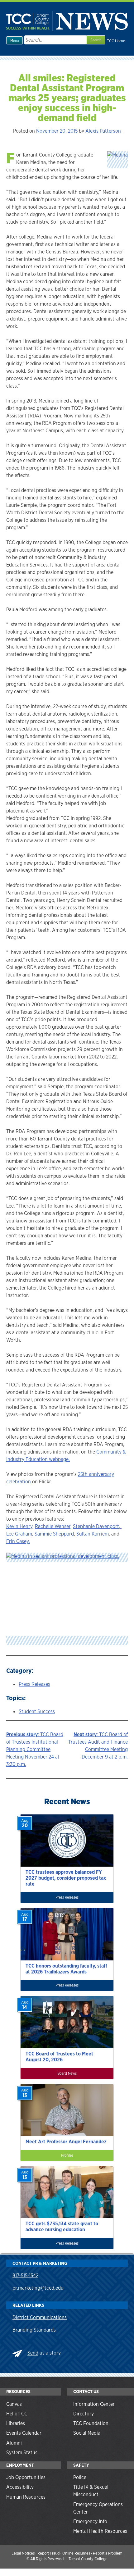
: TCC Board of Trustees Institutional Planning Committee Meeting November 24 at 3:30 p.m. (35, 1749)
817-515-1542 (25, 2276)
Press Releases (34, 1684)
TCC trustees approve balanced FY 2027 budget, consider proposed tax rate (66, 1878)
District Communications (40, 2317)
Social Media (87, 2433)
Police (80, 2477)
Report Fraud (48, 2553)
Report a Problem (108, 2553)
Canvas (14, 2404)
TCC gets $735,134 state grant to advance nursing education (62, 2227)
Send (33, 2353)
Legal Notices (23, 2553)
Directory (84, 2414)
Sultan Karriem (93, 1534)
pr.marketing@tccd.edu (38, 2288)
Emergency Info (90, 2521)
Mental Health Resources (100, 2531)
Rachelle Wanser (53, 1526)
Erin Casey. (18, 1541)
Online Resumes (76, 2553)
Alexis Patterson (103, 131)
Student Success (37, 1711)
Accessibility (20, 2487)
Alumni (14, 2443)
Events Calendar (24, 2433)
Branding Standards (34, 2330)
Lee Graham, (20, 1534)
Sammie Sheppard (54, 1534)
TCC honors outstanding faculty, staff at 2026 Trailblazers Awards (66, 1969)
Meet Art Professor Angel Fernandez (66, 2142)
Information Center (94, 2404)
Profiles (67, 2155)
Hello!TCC (17, 2414)
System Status (22, 2453)
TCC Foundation (91, 2423)
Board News (67, 2073)
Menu (14, 41)
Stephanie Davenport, (97, 1526)
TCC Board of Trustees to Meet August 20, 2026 (59, 2057)
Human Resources (26, 2497)
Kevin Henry (19, 1526)
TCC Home (116, 41)
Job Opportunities (26, 2477)
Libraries (16, 2423)
